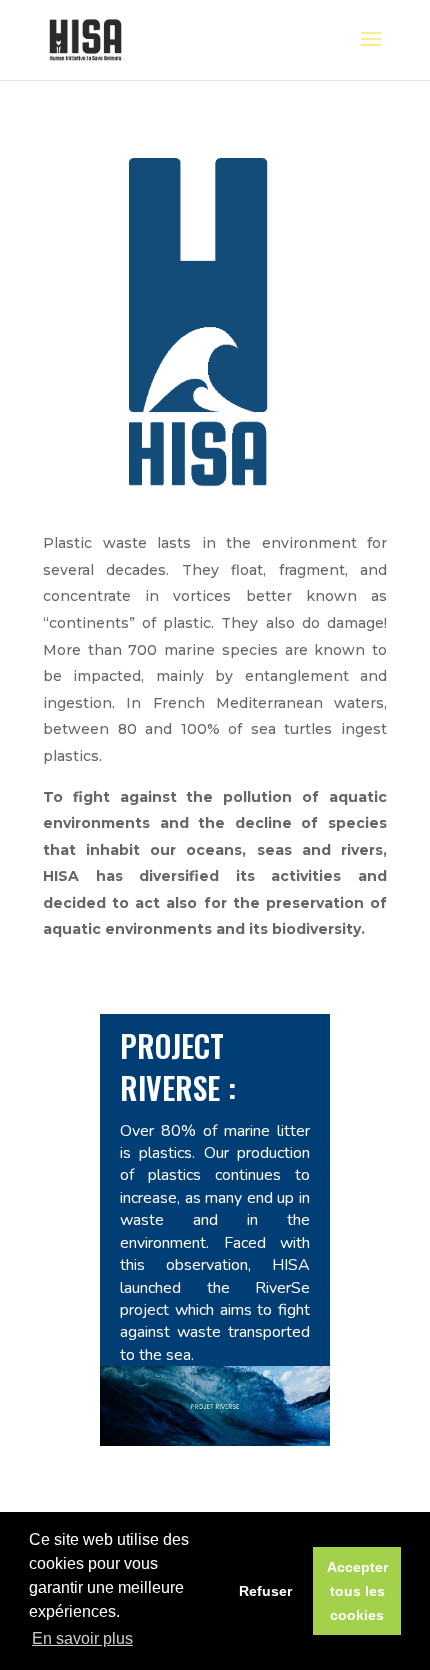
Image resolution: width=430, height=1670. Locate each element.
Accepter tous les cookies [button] (357, 1591)
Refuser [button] (265, 1591)
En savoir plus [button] (82, 1638)
